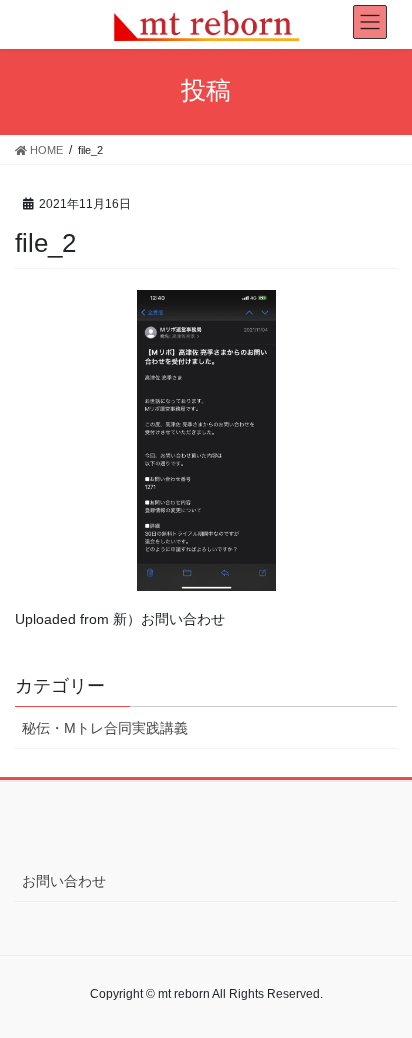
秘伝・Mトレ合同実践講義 (105, 728)
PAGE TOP (382, 989)
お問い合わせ (64, 881)
